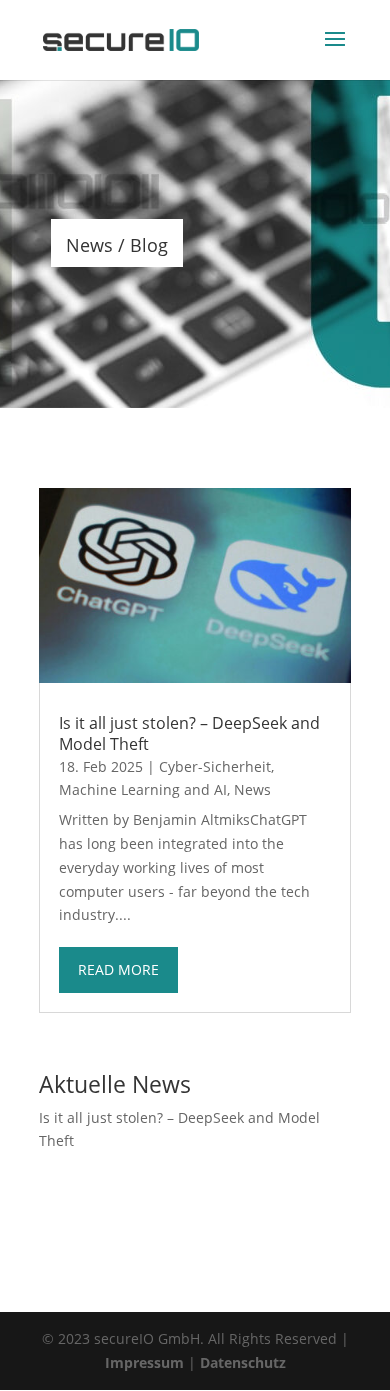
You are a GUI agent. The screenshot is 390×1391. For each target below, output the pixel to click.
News (252, 789)
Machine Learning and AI (143, 789)
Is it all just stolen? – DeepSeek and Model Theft (189, 733)
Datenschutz (243, 1362)
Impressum (144, 1362)
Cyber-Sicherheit (215, 766)
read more (118, 969)
